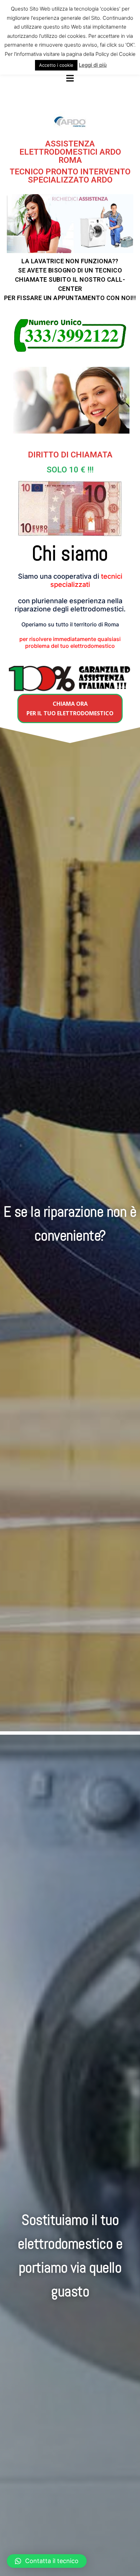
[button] (70, 708)
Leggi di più (93, 65)
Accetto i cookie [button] (56, 65)
